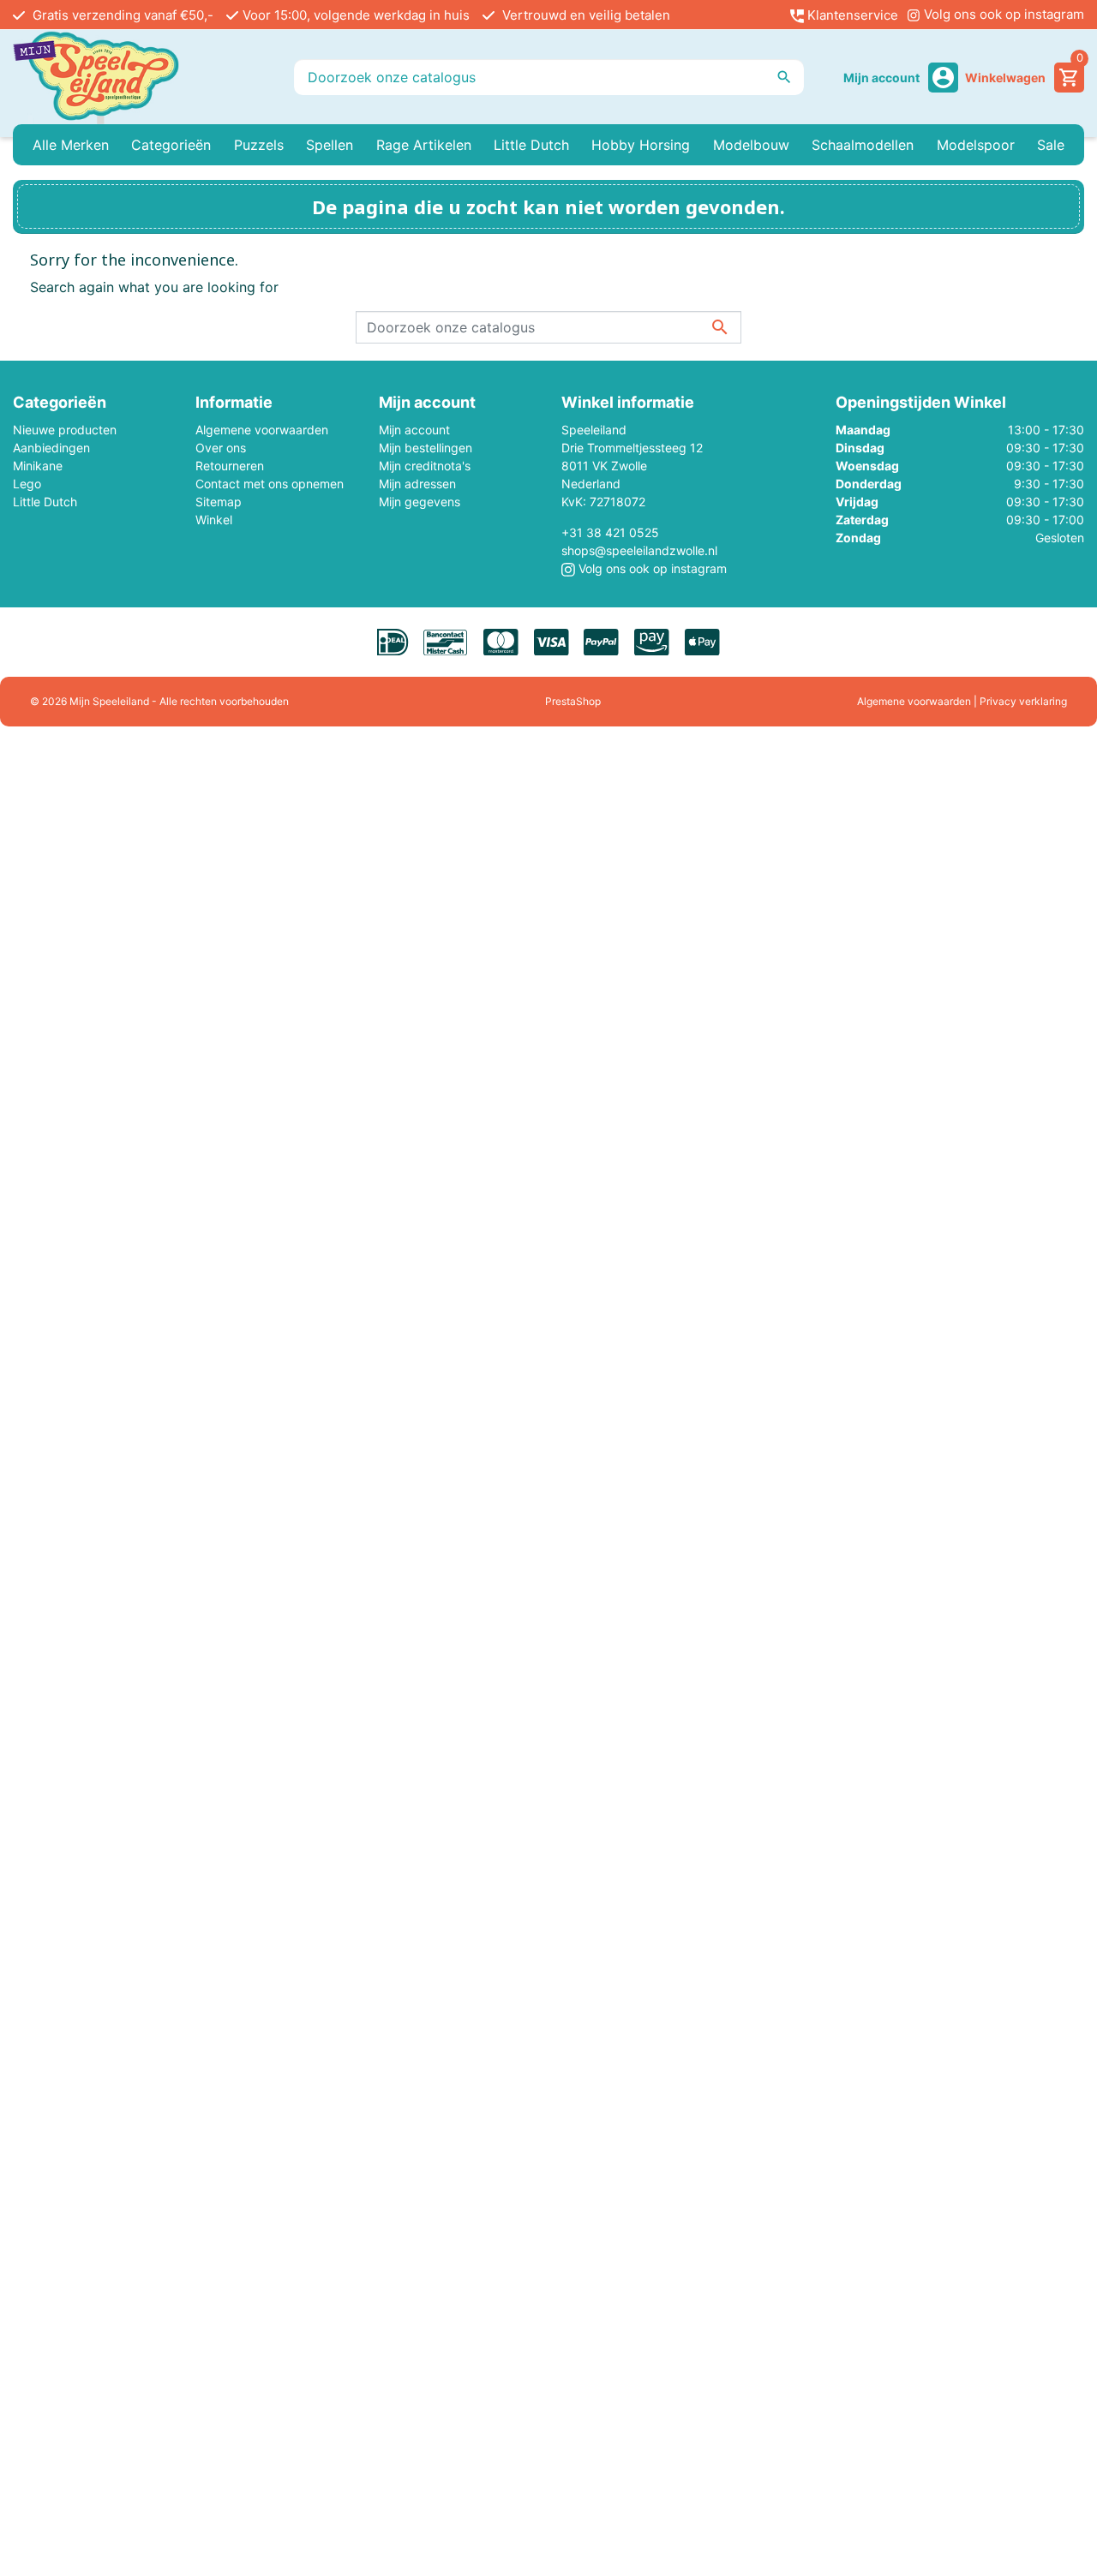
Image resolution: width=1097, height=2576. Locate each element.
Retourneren (230, 466)
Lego (27, 484)
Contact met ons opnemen (270, 484)
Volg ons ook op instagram (1002, 14)
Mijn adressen (417, 484)
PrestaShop (573, 701)
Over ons (221, 448)
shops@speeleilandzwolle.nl (639, 550)
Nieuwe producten (65, 430)
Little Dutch (45, 502)
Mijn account (414, 430)
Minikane (38, 466)
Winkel (214, 520)
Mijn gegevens (420, 502)
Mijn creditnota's (425, 466)
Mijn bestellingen (426, 448)
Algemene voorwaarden (262, 430)
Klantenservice (851, 15)
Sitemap (219, 502)
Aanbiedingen (51, 448)
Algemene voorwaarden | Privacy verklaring (962, 701)
